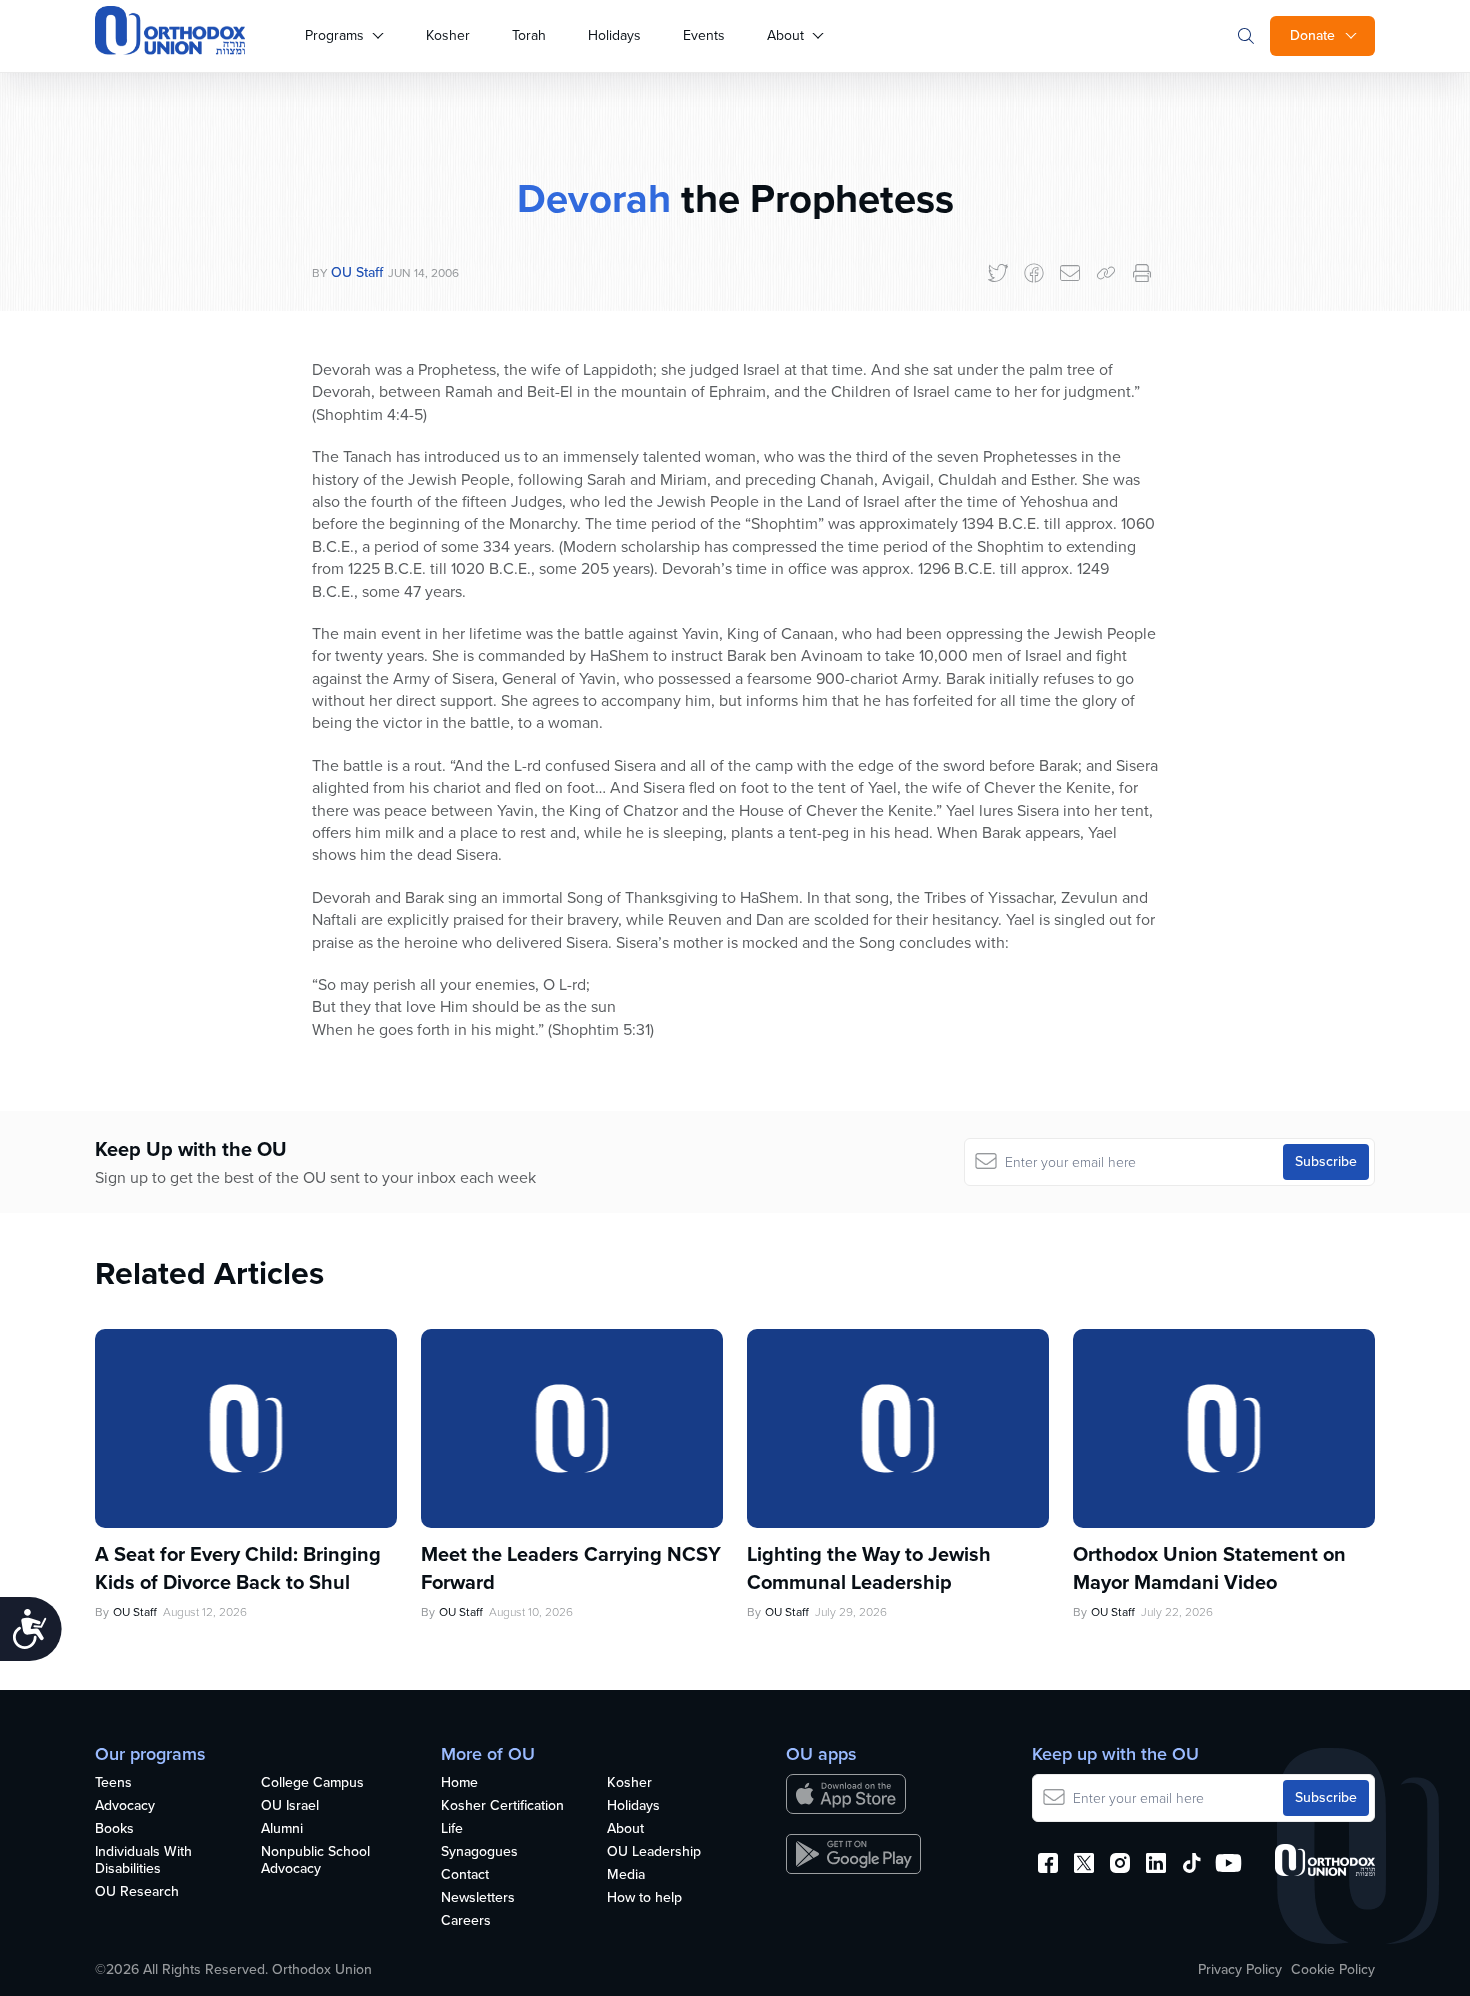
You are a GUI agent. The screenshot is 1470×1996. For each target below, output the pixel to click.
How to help (644, 1898)
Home (459, 1783)
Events (704, 35)
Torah (529, 35)
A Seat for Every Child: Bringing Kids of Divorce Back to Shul (238, 1568)
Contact (465, 1875)
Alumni (282, 1829)
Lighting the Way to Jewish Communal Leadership (869, 1568)
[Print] (1142, 273)
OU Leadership (654, 1852)
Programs (334, 35)
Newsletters (478, 1898)
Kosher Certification (502, 1806)
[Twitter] (998, 273)
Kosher (448, 35)
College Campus (312, 1783)
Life (452, 1829)
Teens (113, 1783)
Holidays (614, 35)
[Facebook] (1034, 273)
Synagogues (479, 1852)
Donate (1312, 35)
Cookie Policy (1333, 1970)
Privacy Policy (1240, 1970)
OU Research (137, 1892)
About (785, 35)
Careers (466, 1921)
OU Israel (290, 1806)
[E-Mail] (1070, 273)
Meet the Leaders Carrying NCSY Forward (571, 1568)
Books (114, 1829)
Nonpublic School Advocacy (315, 1861)
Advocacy (125, 1806)
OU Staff (357, 272)
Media (626, 1875)
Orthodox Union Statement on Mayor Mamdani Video (1209, 1568)
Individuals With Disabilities (143, 1861)
